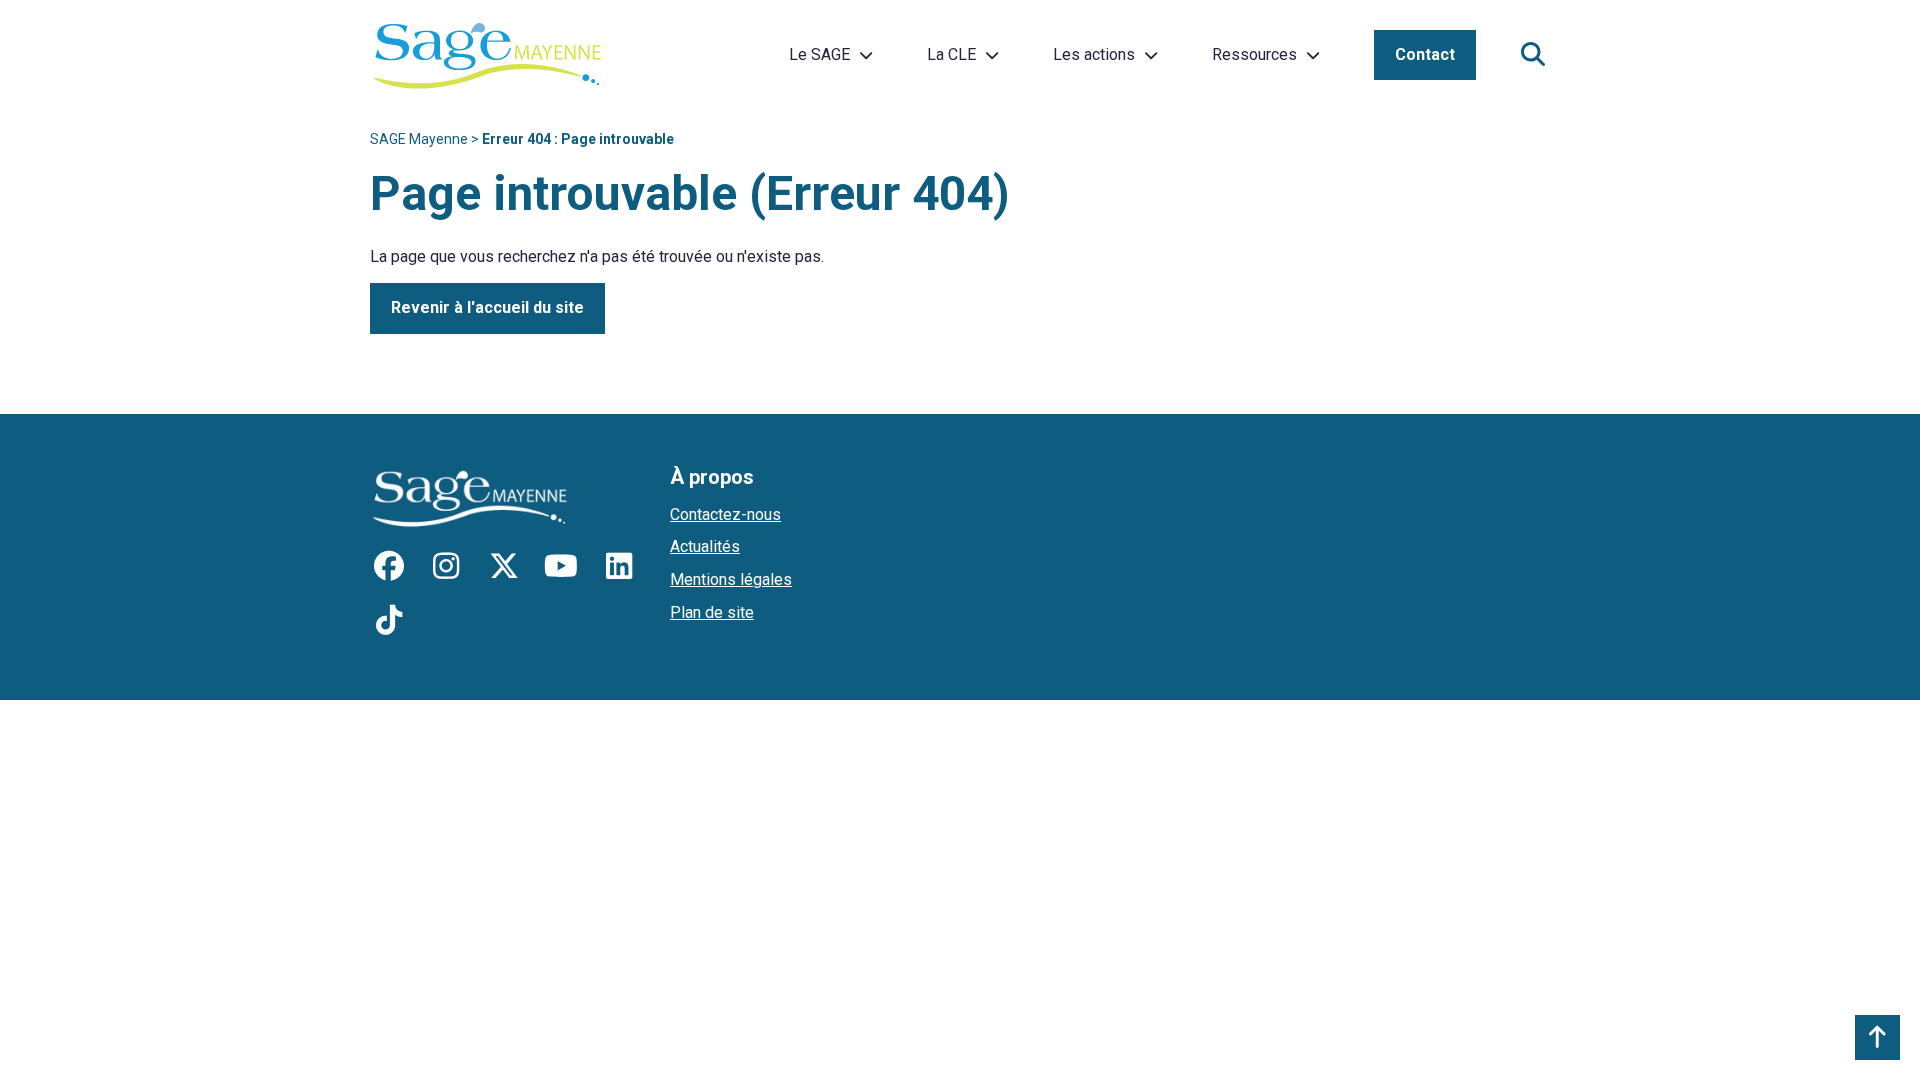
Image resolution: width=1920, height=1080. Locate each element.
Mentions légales (731, 579)
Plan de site (712, 612)
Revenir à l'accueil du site (487, 307)
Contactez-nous (725, 514)
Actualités (705, 546)
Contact (1425, 54)
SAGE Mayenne (419, 139)
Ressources (1254, 54)
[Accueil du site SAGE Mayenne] (487, 55)
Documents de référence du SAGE (1331, 47)
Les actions (1094, 54)
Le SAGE (819, 54)
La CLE (951, 54)
